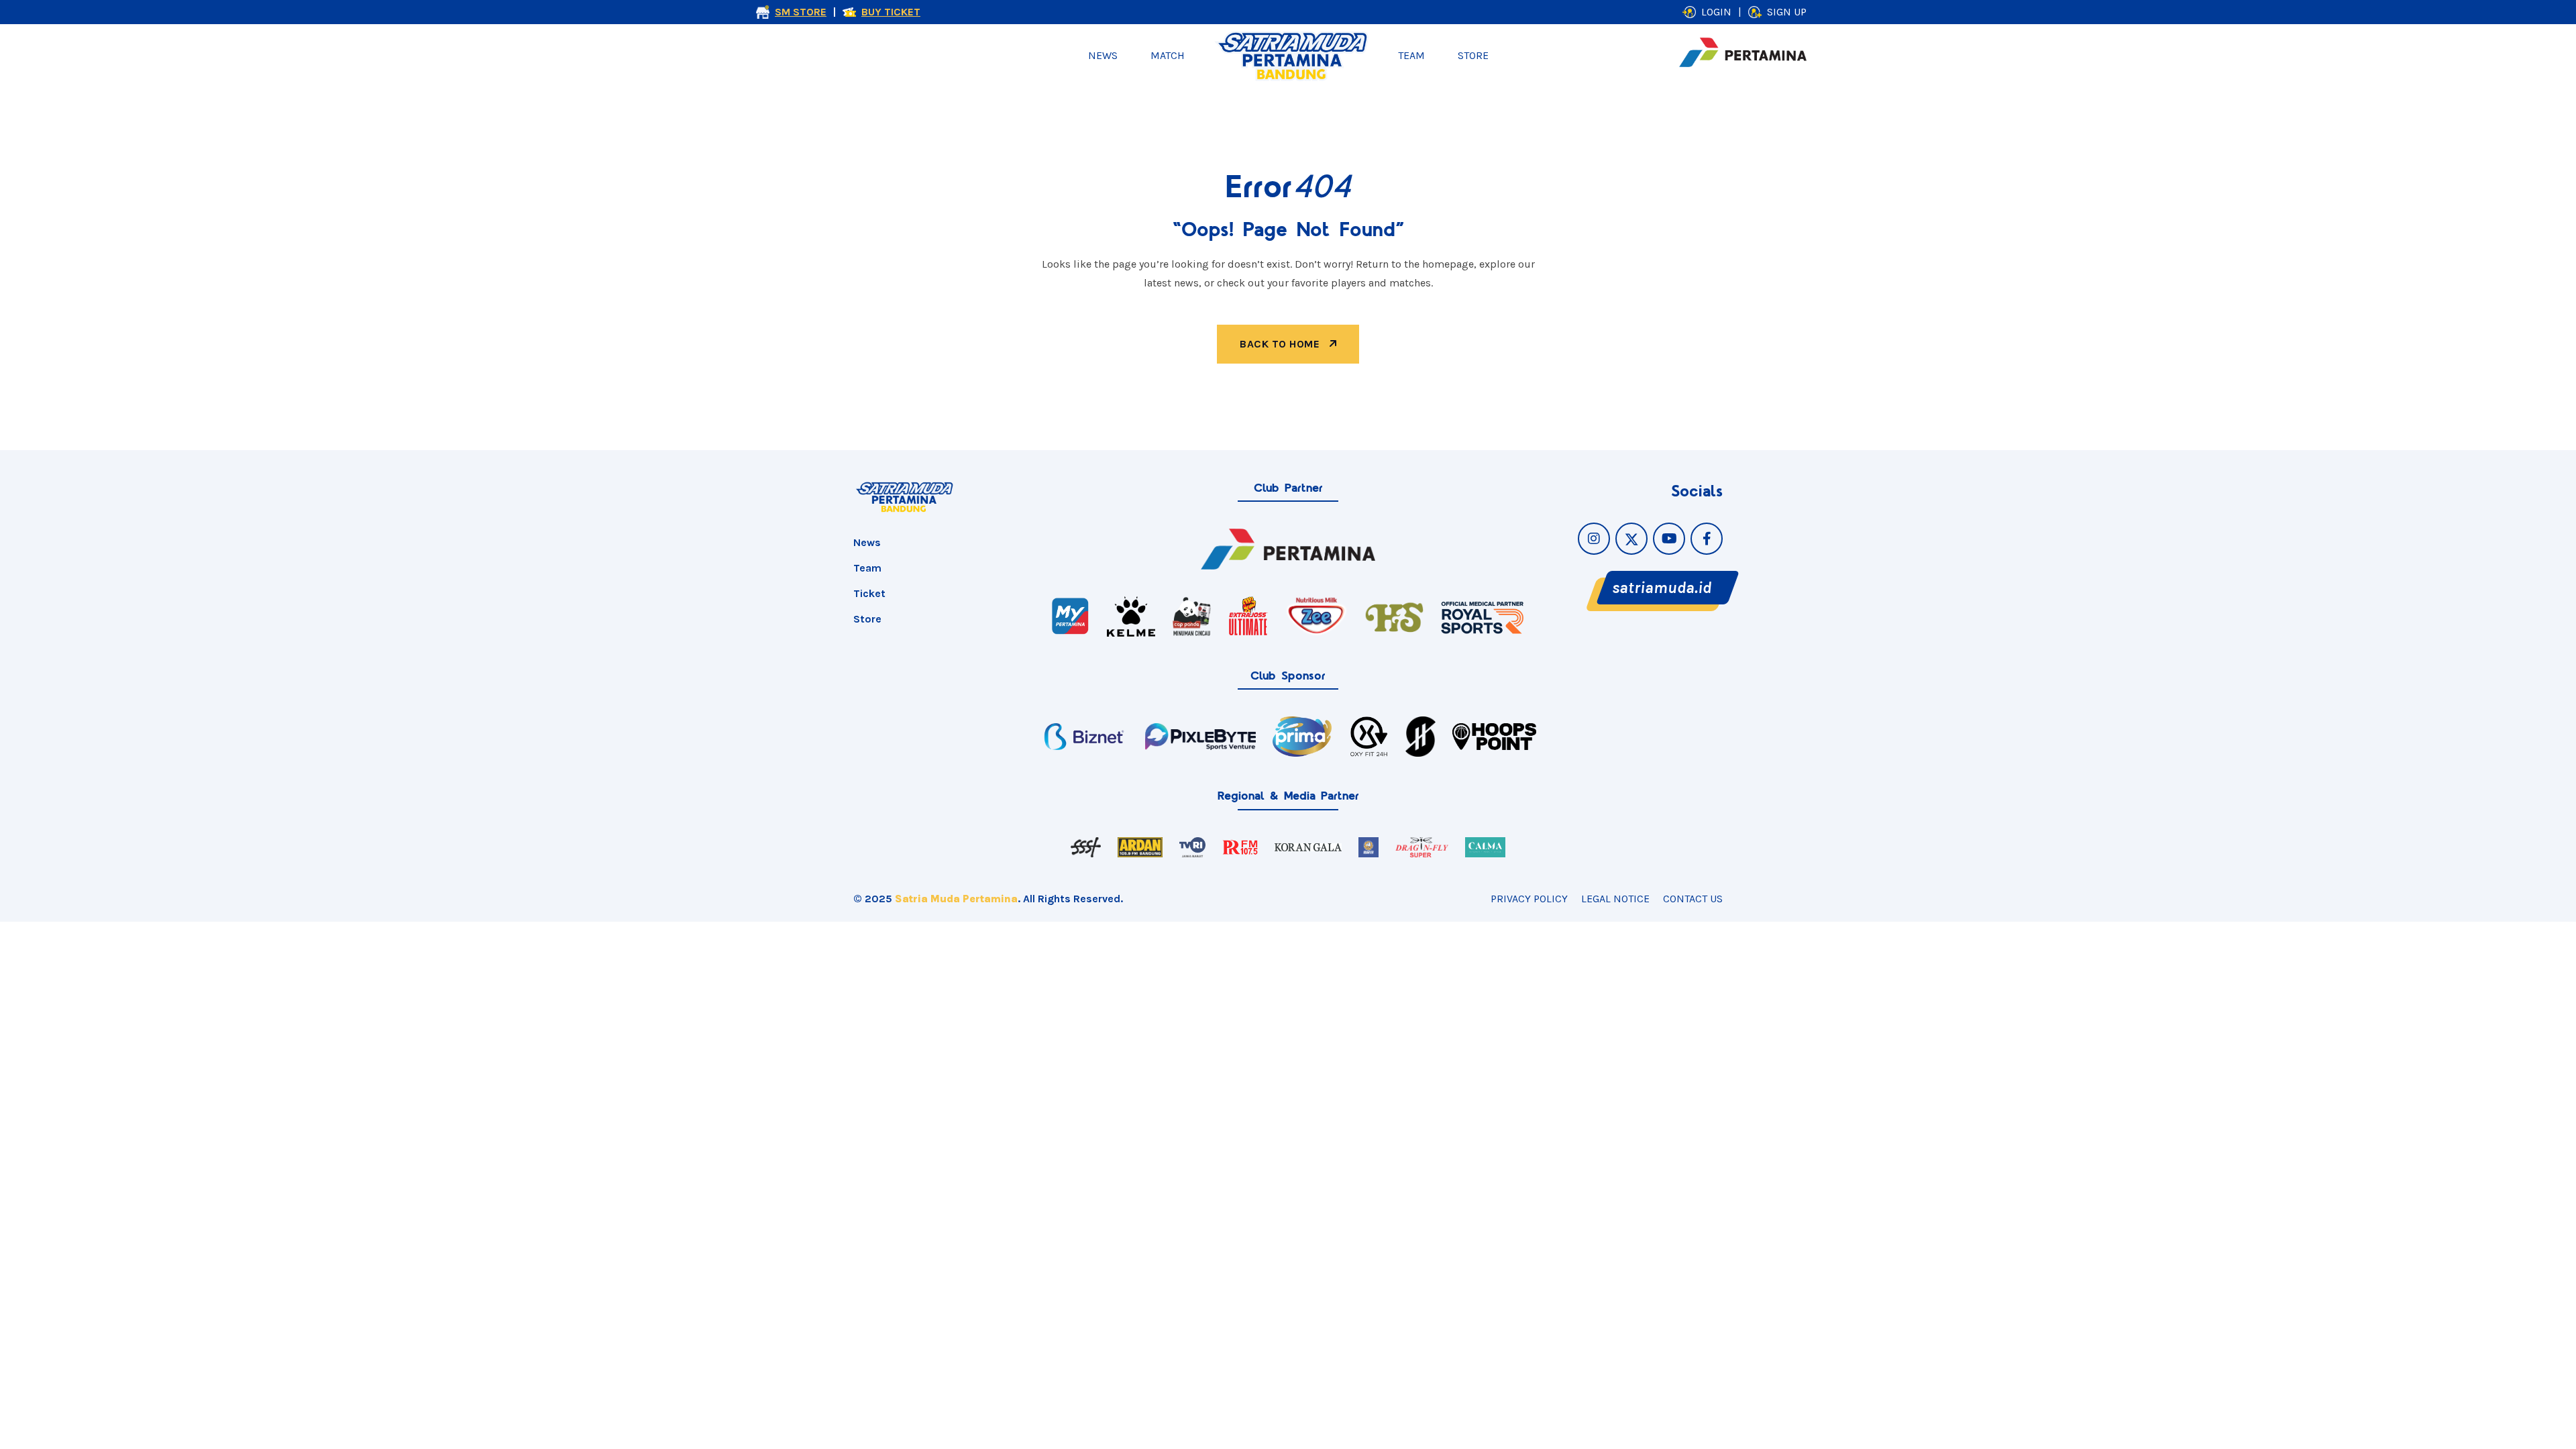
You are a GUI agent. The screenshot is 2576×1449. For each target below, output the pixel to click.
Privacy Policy (1529, 899)
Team (1411, 55)
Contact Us (1693, 899)
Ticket (869, 593)
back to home (1281, 344)
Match (1168, 55)
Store (1473, 55)
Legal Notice (1615, 899)
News (1103, 55)
